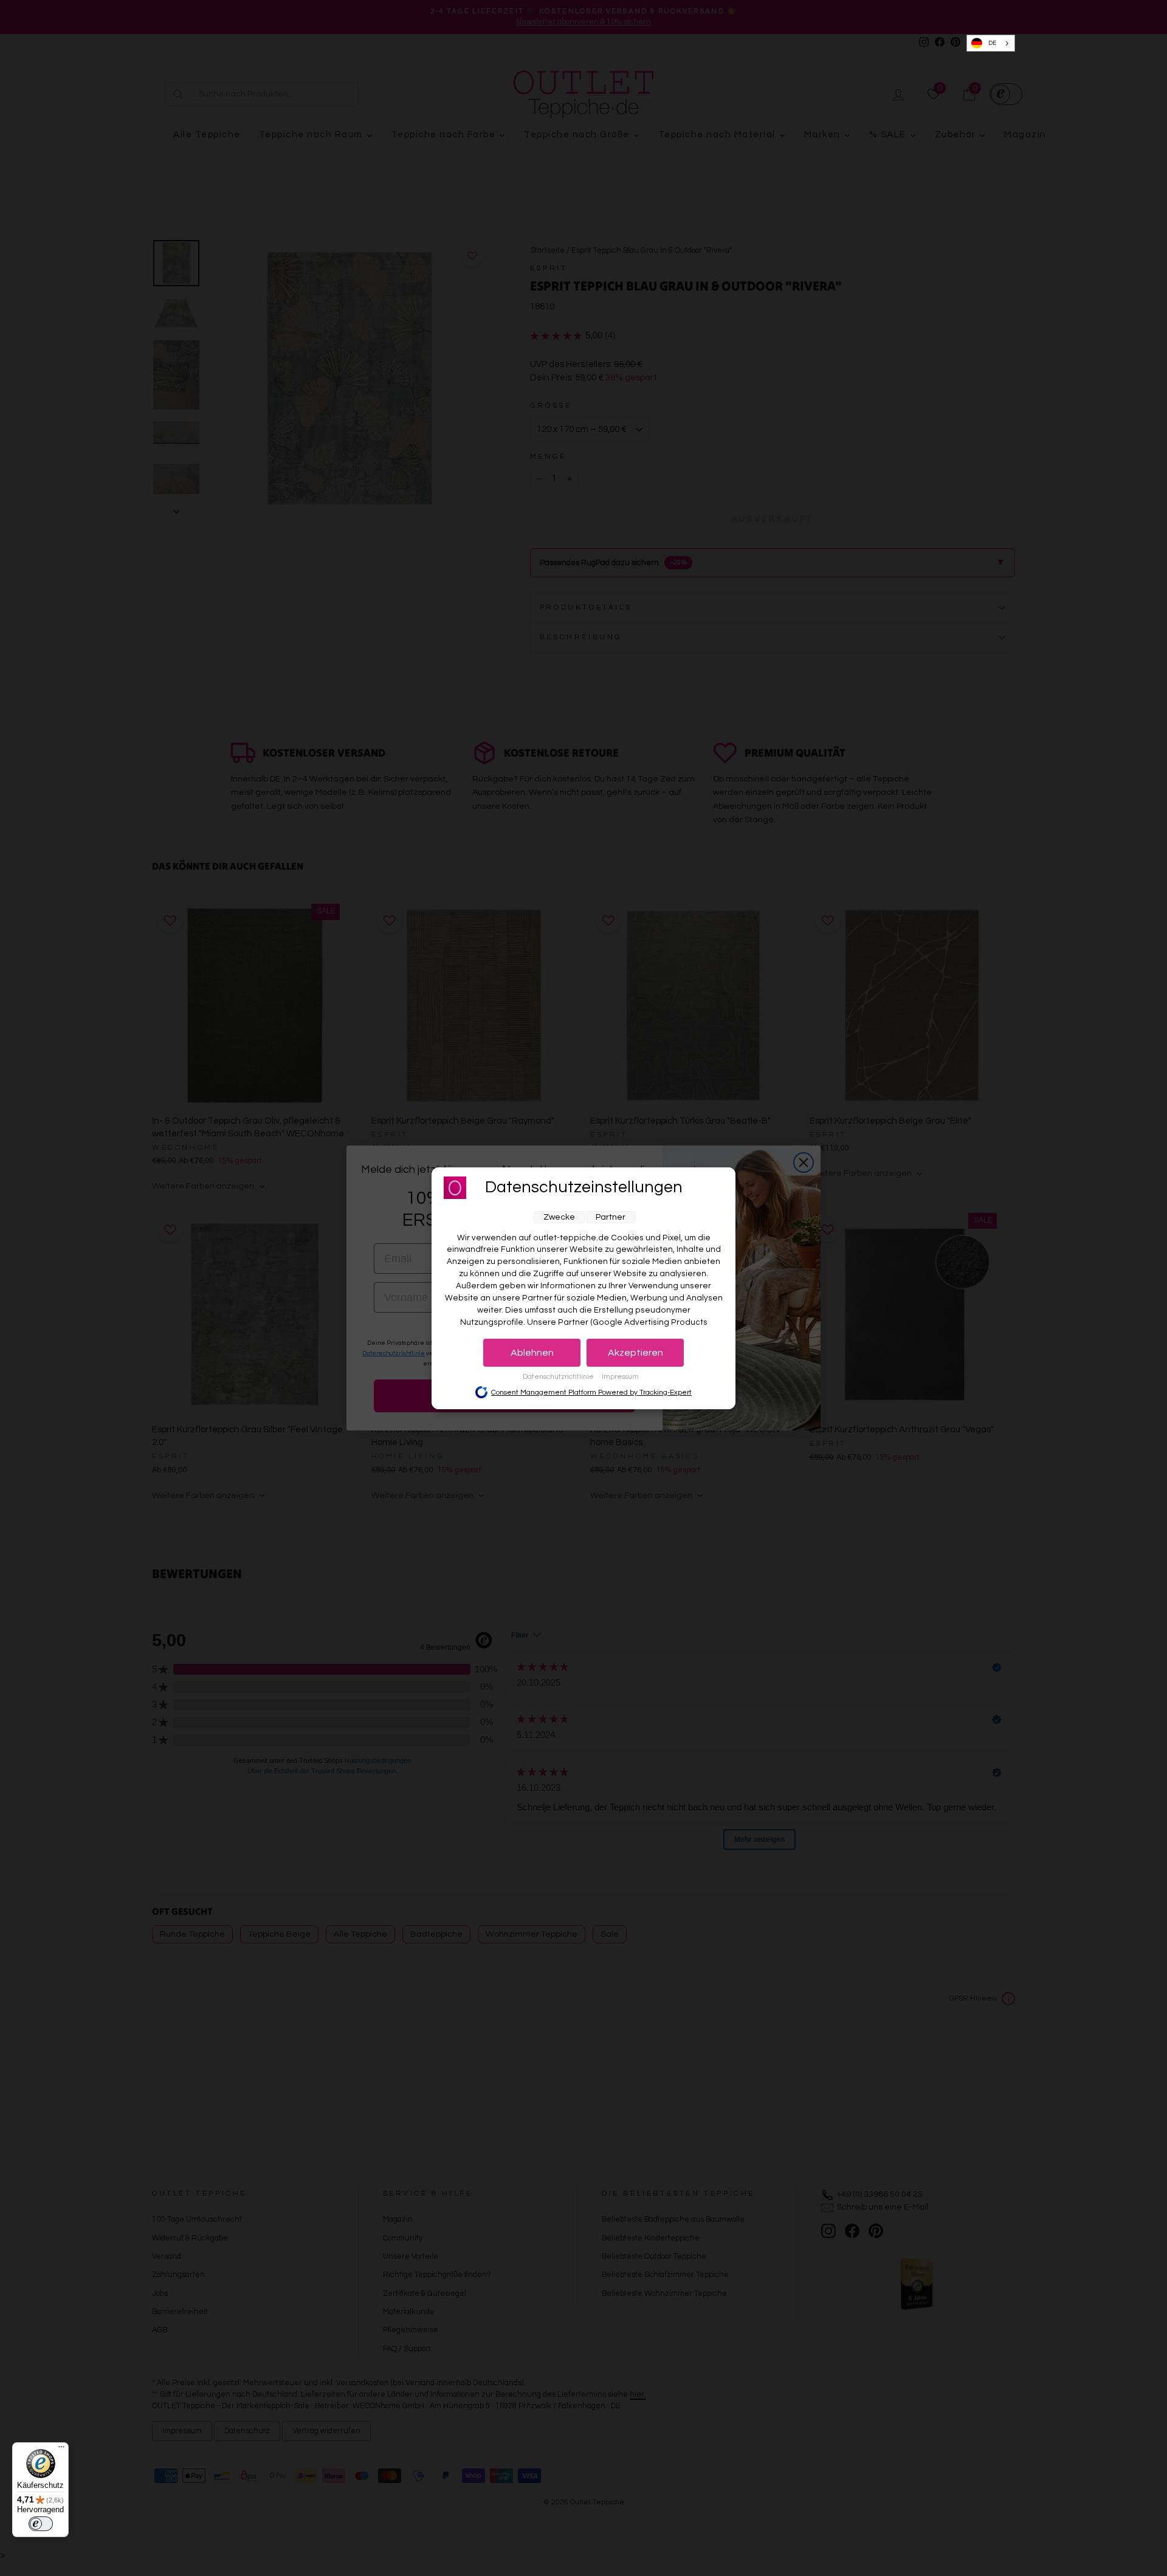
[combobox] (991, 43)
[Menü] (61, 2450)
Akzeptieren (635, 1353)
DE (992, 43)
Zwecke (559, 1217)
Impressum (620, 1377)
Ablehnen (532, 1353)
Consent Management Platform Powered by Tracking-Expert (591, 1393)
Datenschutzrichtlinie (559, 1377)
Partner (611, 1217)
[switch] (41, 2524)
